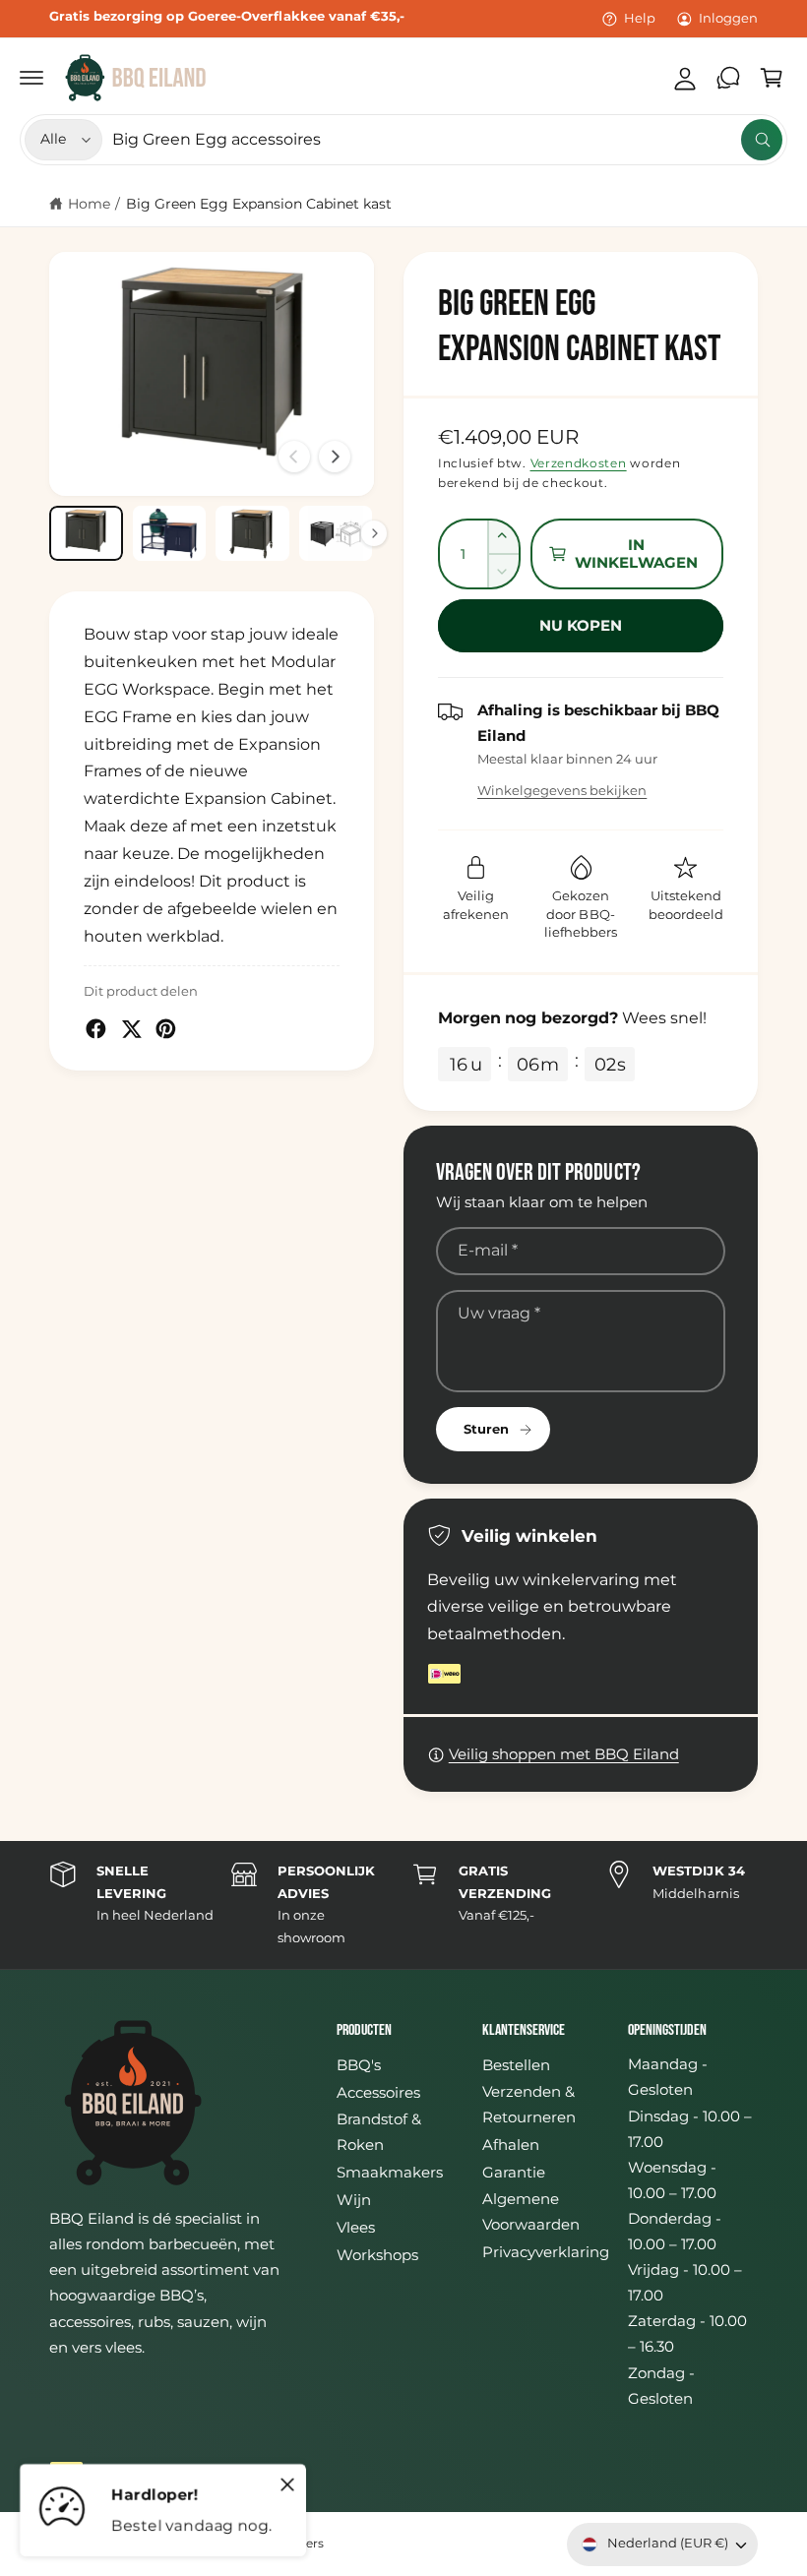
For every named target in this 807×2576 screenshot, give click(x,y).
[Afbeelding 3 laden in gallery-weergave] (252, 533)
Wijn (354, 2200)
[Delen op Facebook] (96, 1029)
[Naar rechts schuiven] (335, 457)
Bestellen (516, 2065)
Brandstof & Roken (379, 2132)
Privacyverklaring (546, 2252)
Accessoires (378, 2093)
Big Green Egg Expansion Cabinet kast (259, 204)
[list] (403, 1905)
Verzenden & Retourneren (529, 2105)
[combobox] (447, 140)
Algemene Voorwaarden (531, 2212)
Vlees (356, 2228)
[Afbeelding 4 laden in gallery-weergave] (336, 533)
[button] (31, 78)
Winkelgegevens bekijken (562, 790)
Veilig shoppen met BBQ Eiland (564, 1754)
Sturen (486, 1429)
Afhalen (511, 2145)
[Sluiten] (287, 2484)
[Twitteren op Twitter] (131, 1029)
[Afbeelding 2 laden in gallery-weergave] (170, 533)
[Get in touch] (728, 78)
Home (89, 204)
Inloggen (728, 18)
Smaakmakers (390, 2173)
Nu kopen (581, 625)
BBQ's (359, 2065)
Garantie (514, 2173)
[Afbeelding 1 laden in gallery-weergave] (86, 533)
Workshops (377, 2255)
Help (640, 18)
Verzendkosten (579, 463)
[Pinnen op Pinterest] (166, 1029)
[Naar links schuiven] (294, 457)
